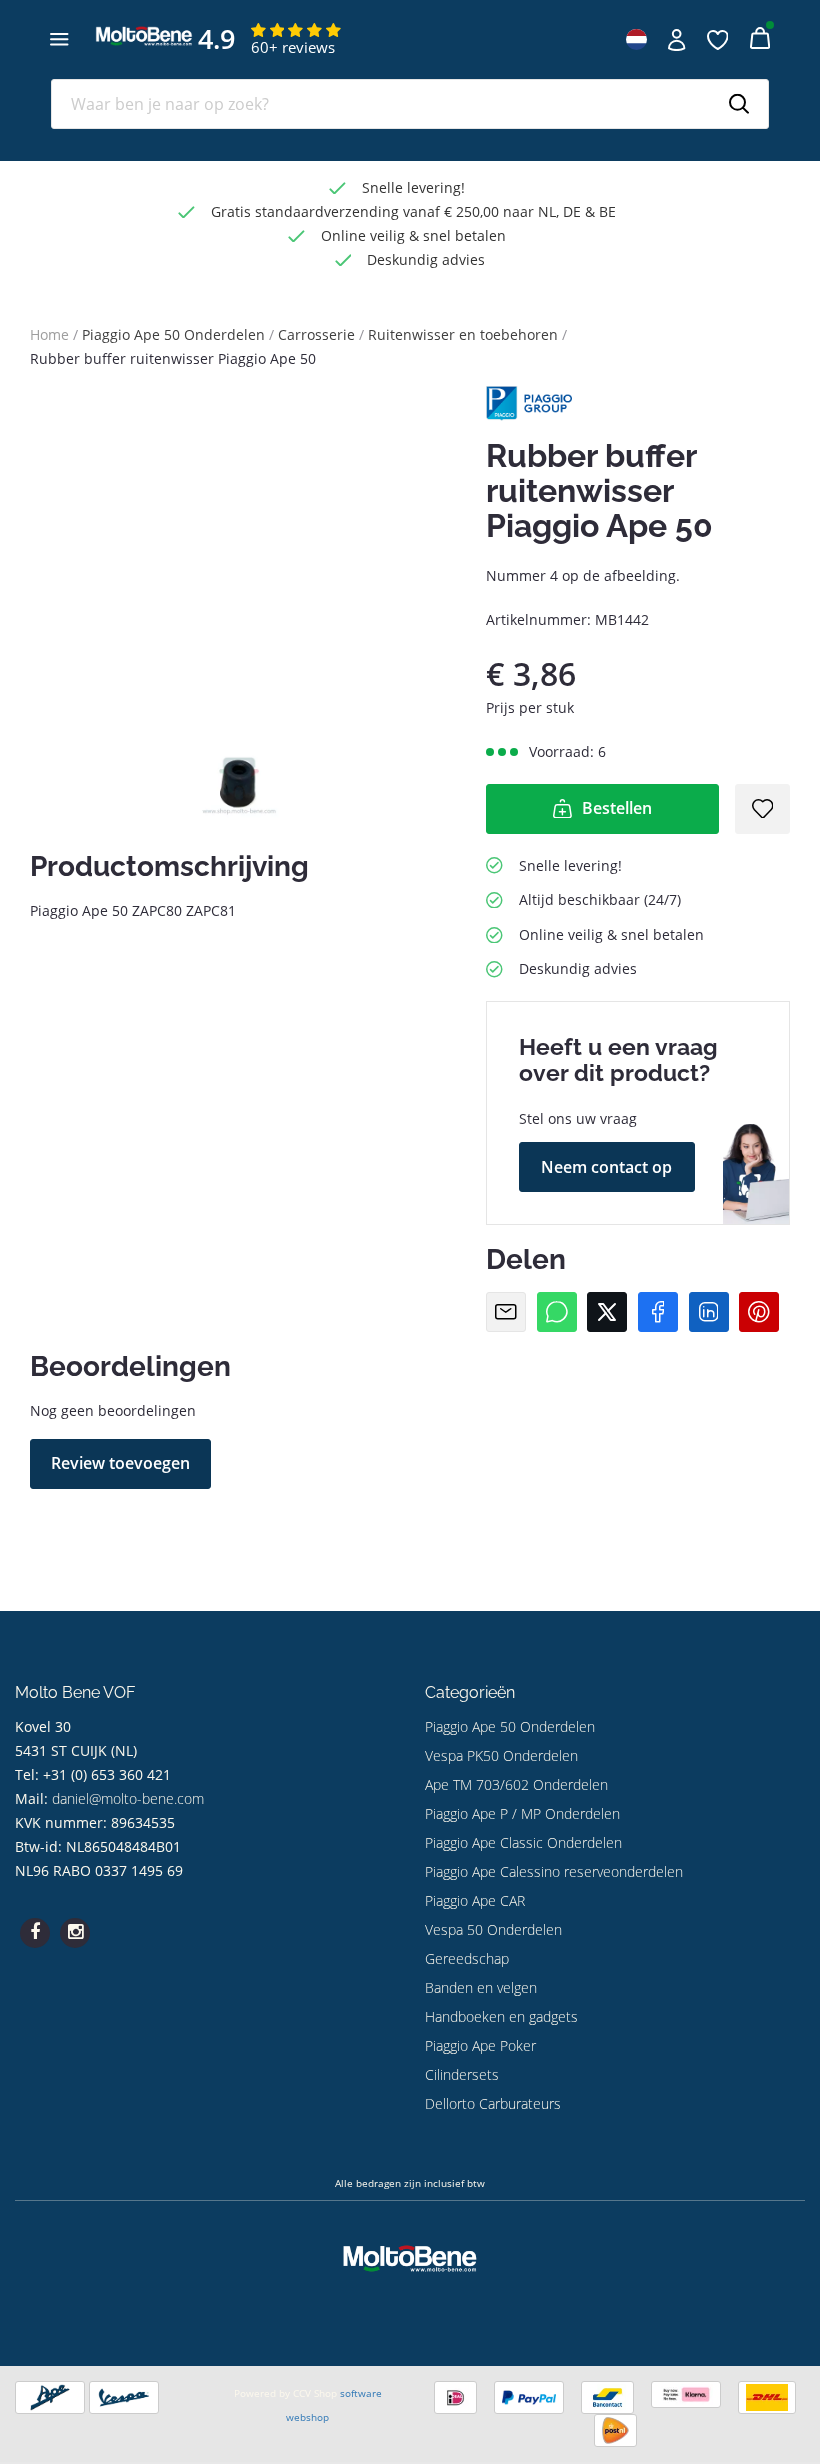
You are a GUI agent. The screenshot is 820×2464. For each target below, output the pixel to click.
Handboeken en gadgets (501, 2016)
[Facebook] (658, 1312)
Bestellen (617, 808)
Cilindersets (462, 2074)
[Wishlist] (718, 40)
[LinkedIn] (709, 1312)
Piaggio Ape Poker (480, 2045)
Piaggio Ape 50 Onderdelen (173, 334)
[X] (607, 1312)
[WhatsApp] (557, 1312)
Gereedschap (467, 1958)
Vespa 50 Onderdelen (493, 1929)
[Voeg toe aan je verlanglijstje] (763, 809)
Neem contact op (606, 1167)
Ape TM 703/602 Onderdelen (516, 1784)
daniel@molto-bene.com (128, 1798)
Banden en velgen (481, 1987)
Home (49, 334)
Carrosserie (316, 334)
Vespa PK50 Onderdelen (501, 1755)
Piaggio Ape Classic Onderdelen (523, 1842)
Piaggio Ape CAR (475, 1900)
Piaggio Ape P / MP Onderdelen (522, 1813)
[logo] (144, 50)
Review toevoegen (120, 1463)
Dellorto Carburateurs (493, 2103)
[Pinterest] (759, 1312)
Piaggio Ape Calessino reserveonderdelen (554, 1871)
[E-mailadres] (506, 1312)
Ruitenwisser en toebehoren (463, 334)
